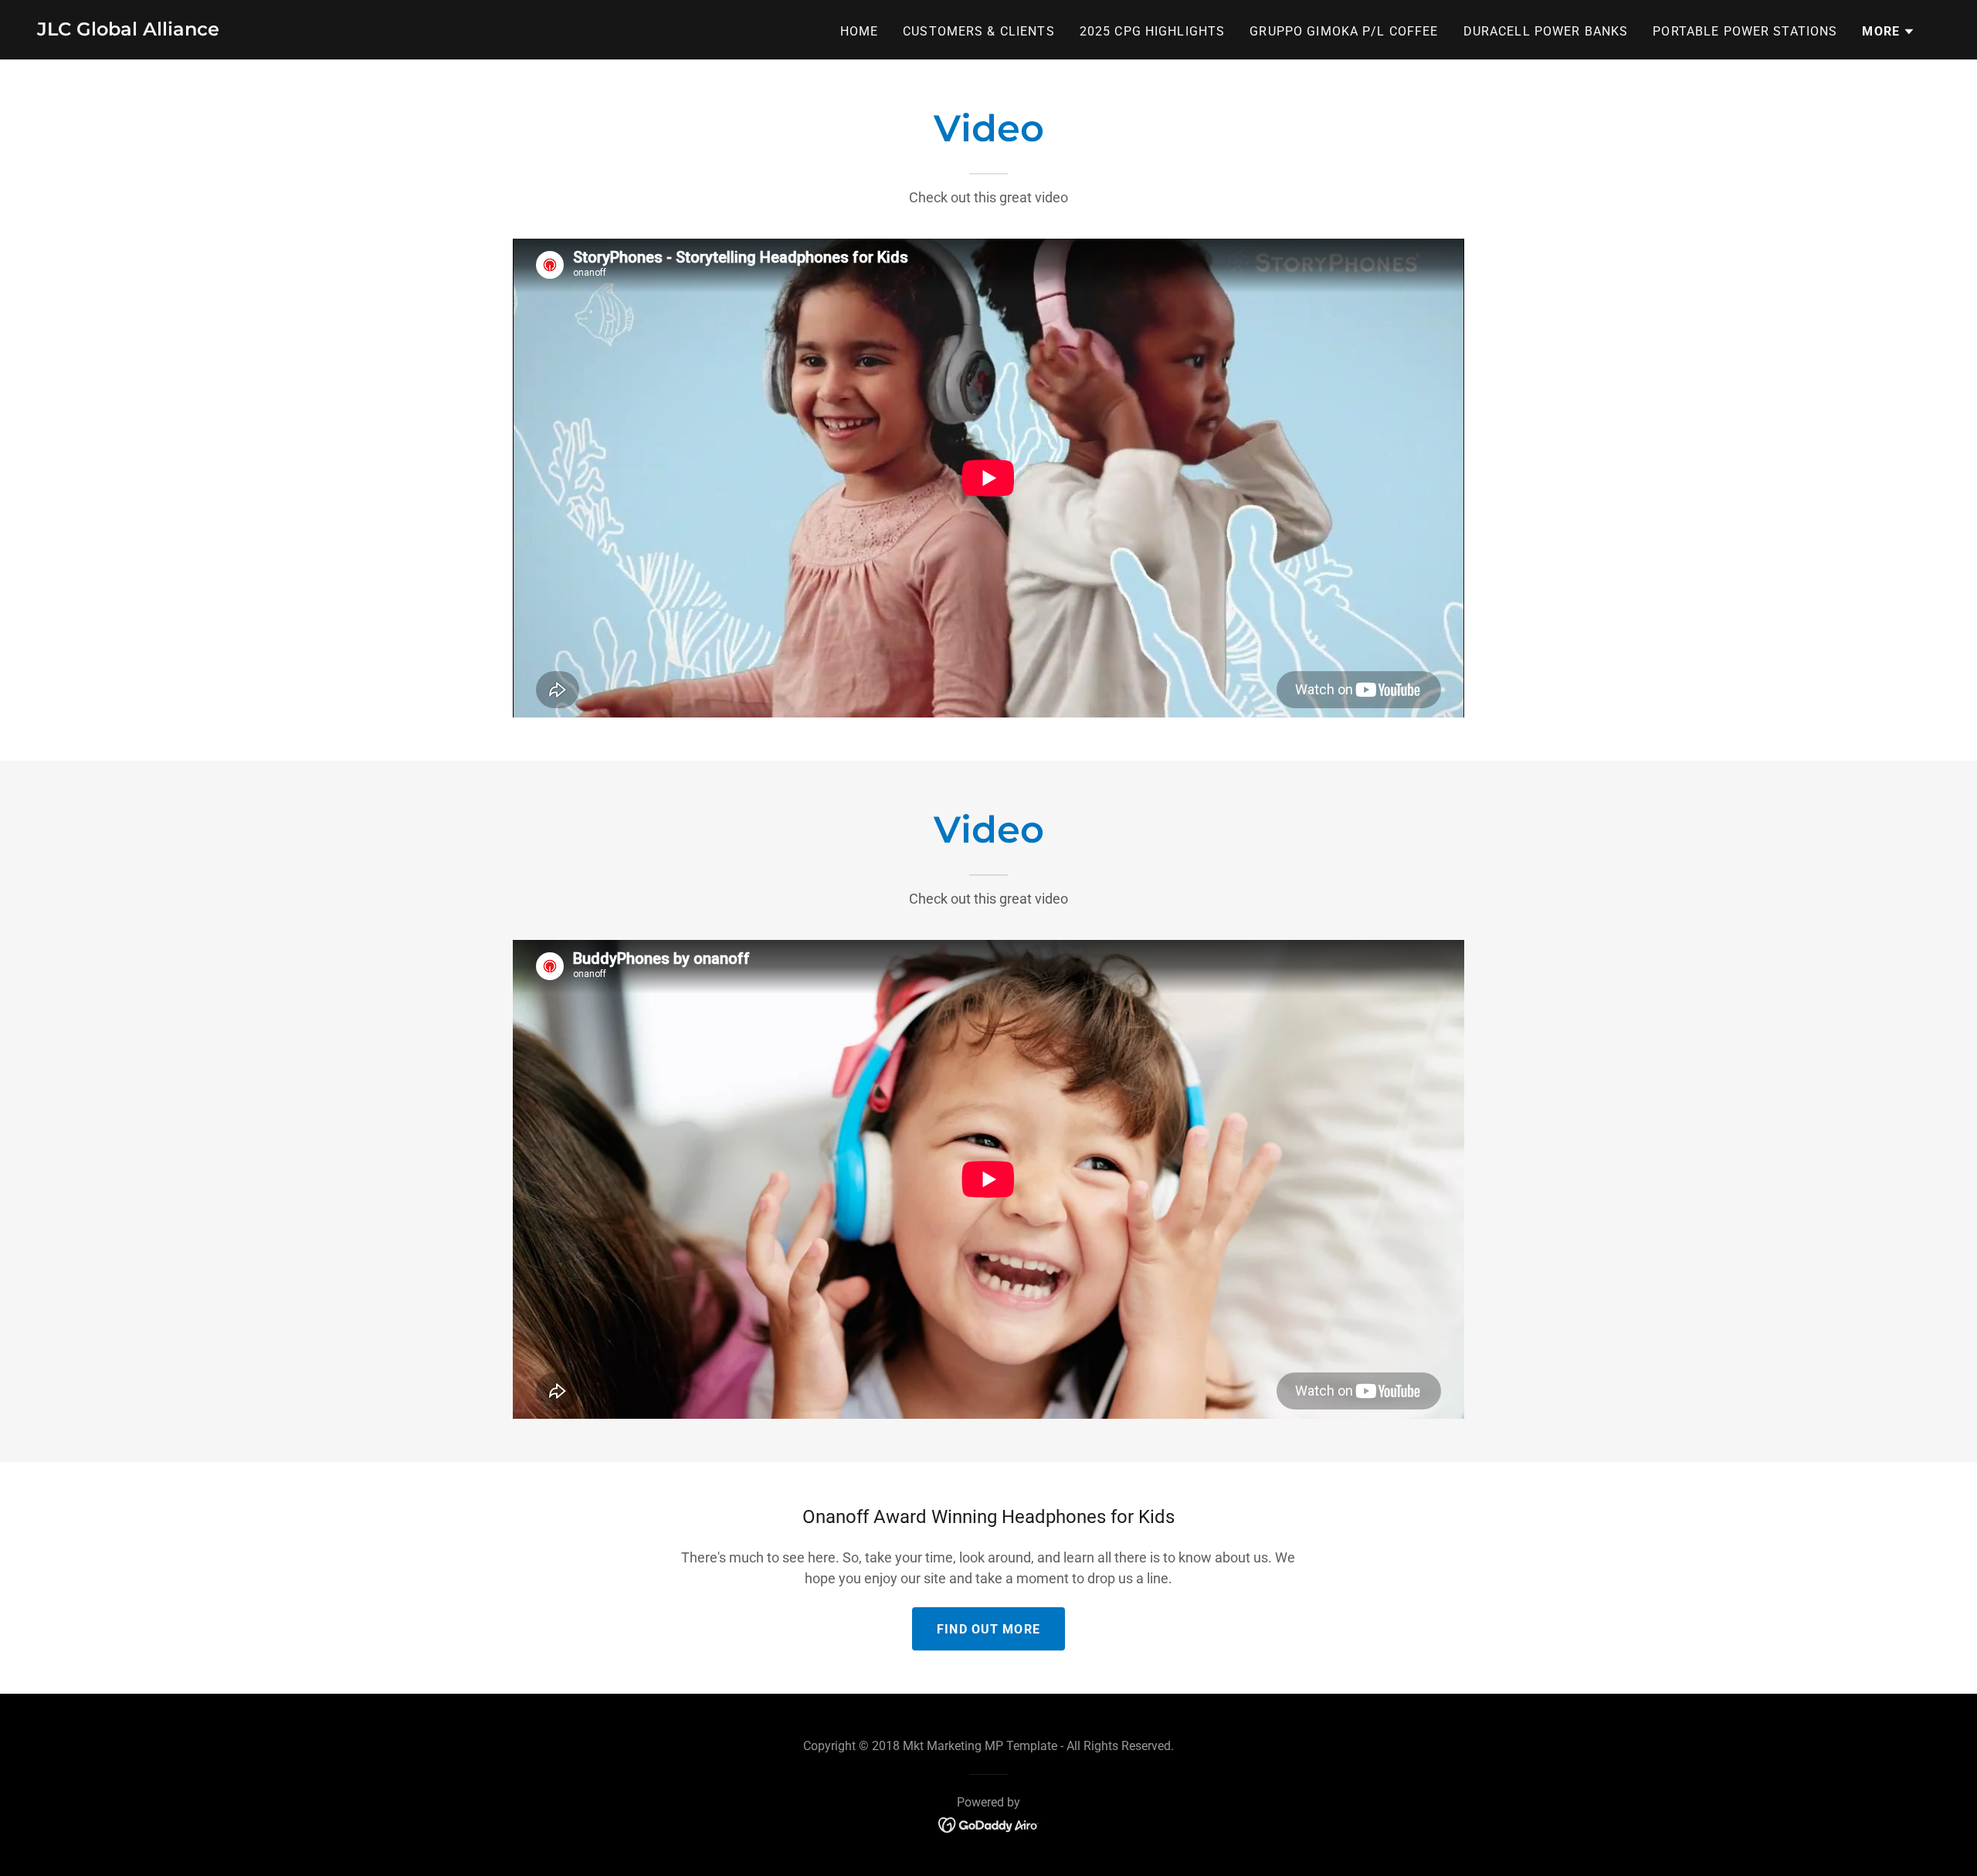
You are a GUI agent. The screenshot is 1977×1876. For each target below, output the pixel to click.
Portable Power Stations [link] (1745, 31)
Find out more (988, 1629)
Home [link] (860, 31)
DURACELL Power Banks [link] (1546, 31)
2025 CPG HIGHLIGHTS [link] (1153, 31)
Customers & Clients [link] (979, 31)
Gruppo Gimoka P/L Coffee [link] (1344, 31)
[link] (128, 31)
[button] (1889, 32)
